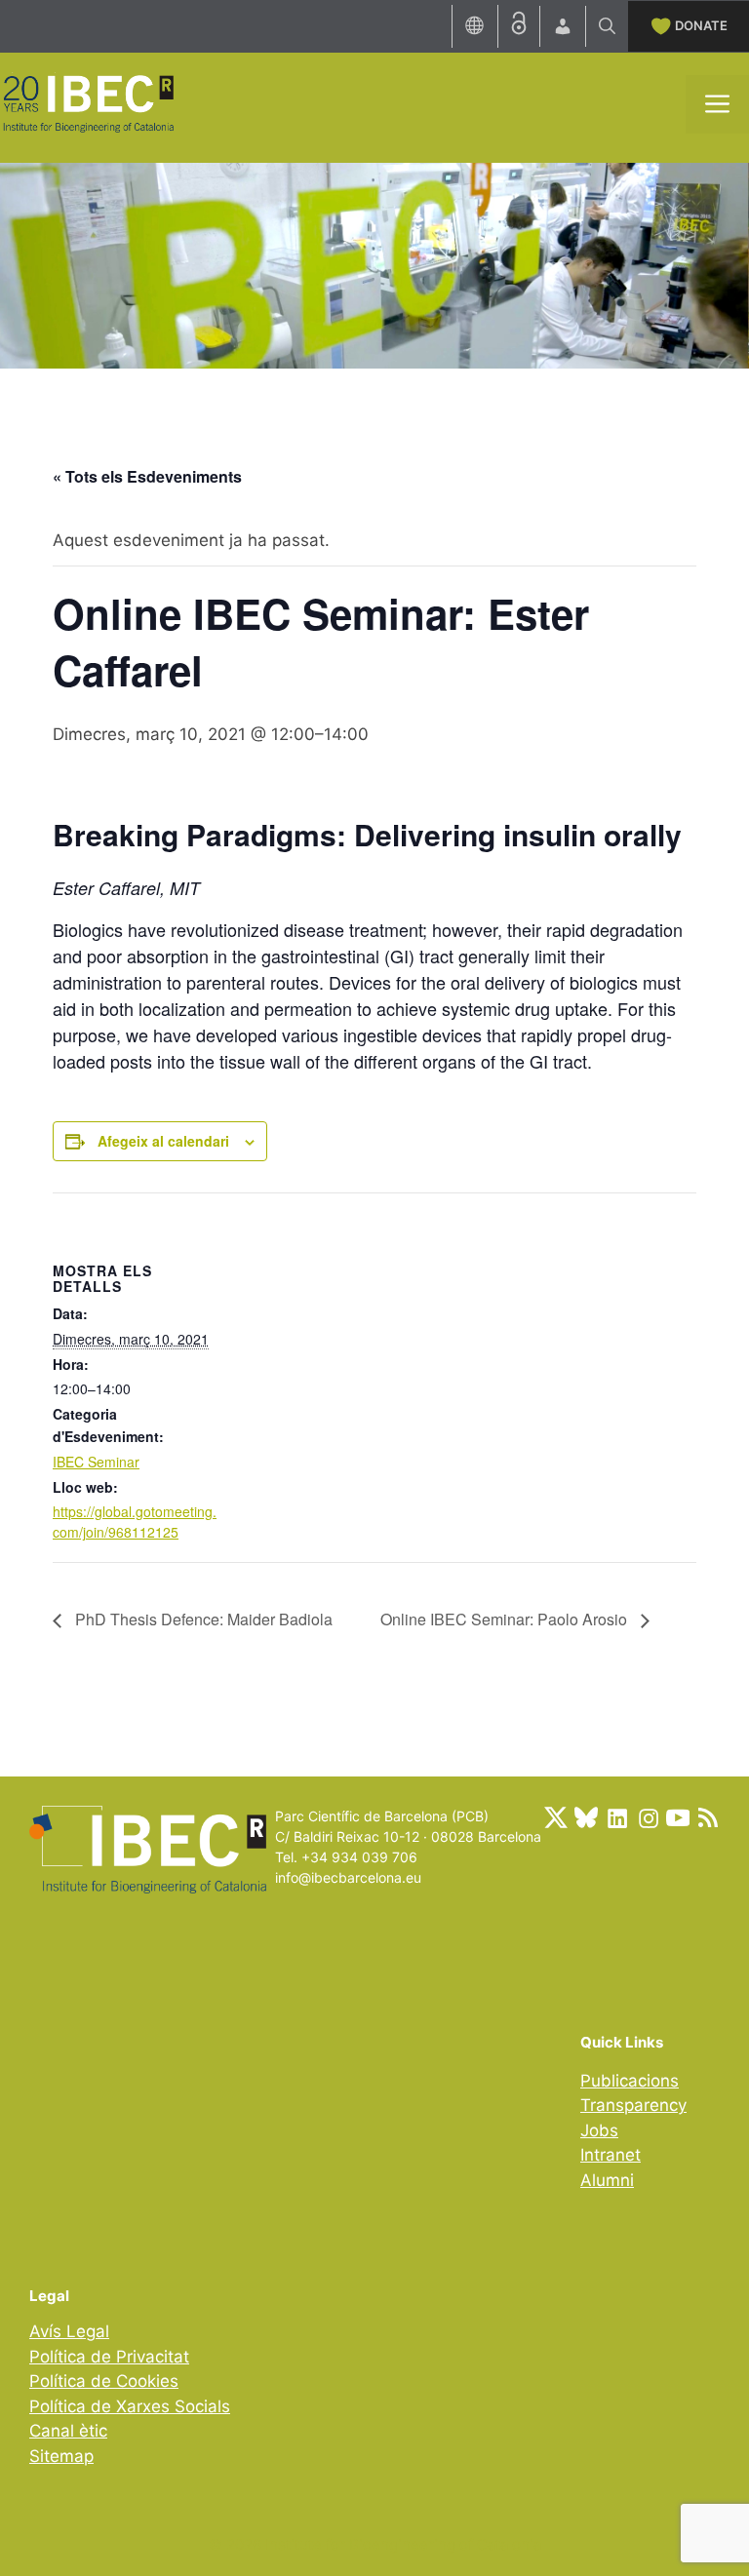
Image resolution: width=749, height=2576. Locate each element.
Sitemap (61, 2456)
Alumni (607, 2180)
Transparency (633, 2105)
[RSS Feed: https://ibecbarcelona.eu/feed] (708, 1817)
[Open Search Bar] (607, 26)
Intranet (611, 2155)
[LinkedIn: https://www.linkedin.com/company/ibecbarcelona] (616, 1817)
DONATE (701, 25)
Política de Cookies (104, 2381)
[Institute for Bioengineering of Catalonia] (88, 102)
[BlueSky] (586, 1817)
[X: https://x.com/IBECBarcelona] (556, 1817)
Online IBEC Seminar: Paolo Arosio (506, 1619)
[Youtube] (678, 1817)
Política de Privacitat (109, 2357)
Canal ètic (68, 2431)
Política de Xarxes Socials (130, 2406)
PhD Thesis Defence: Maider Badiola (202, 1619)
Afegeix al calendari (163, 1141)
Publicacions (630, 2081)
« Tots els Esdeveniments (147, 476)
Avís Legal (69, 2331)
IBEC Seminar (96, 1462)
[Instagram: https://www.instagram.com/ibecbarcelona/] (648, 1817)
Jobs (599, 2130)
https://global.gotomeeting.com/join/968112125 (135, 1522)
